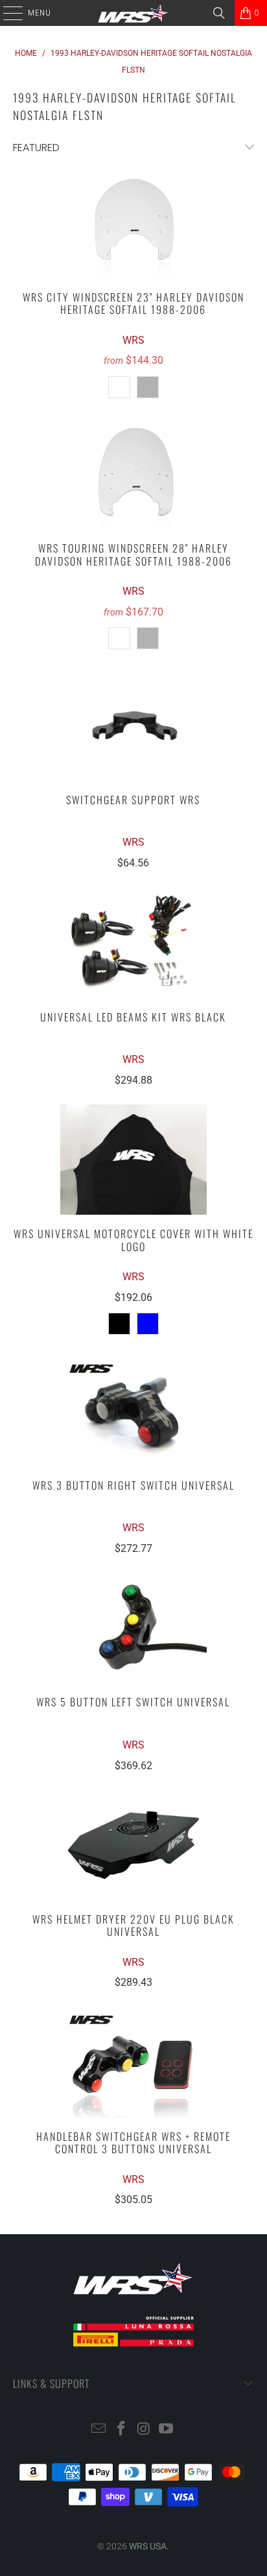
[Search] (219, 13)
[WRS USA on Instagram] (144, 2430)
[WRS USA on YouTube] (167, 2430)
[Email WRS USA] (99, 2430)
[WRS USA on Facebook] (122, 2430)
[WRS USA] (133, 13)
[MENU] (6, 13)
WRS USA (148, 2546)
